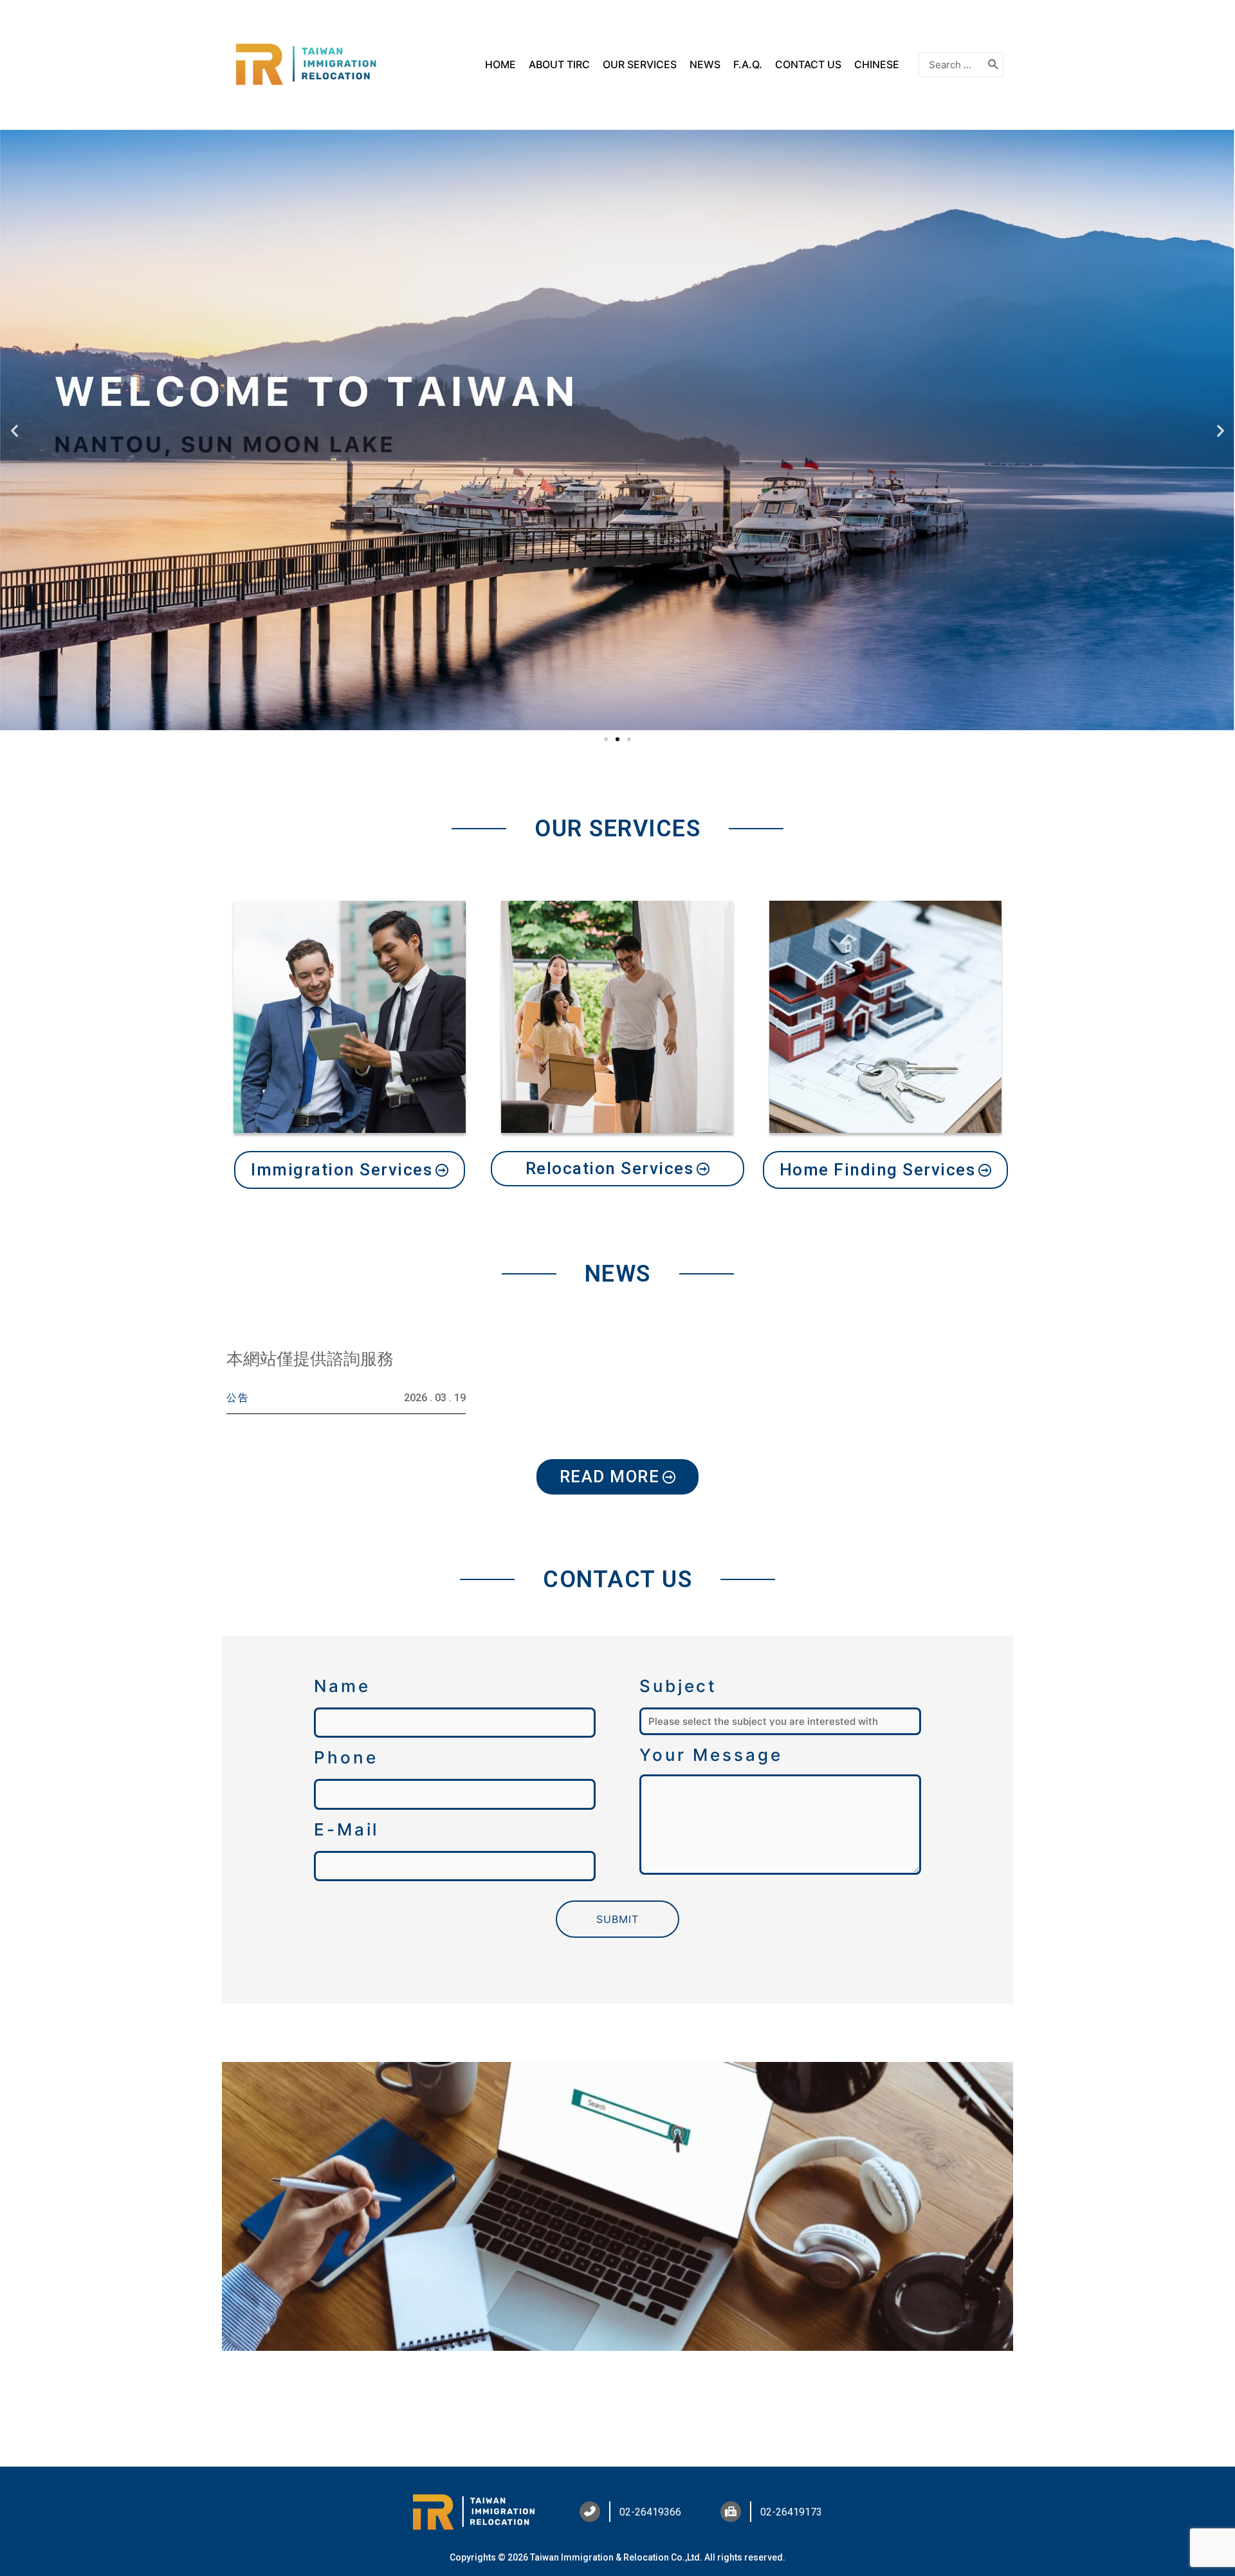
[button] (606, 739)
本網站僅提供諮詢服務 (310, 1359)
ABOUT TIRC (559, 64)
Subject (678, 1686)
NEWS (705, 64)
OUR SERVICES (640, 64)
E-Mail (346, 1829)
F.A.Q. (748, 64)
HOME (500, 64)
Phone (346, 1757)
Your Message (711, 1755)
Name (342, 1686)
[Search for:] (951, 65)
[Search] (994, 65)
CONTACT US (808, 64)
